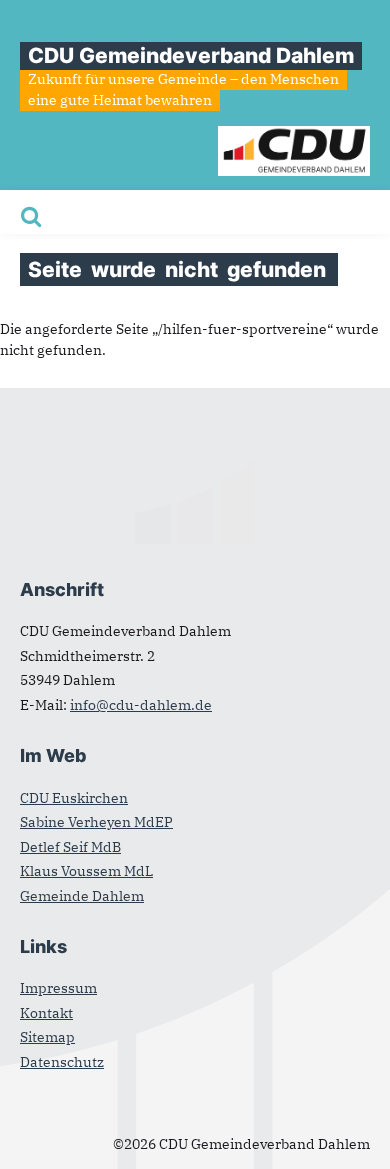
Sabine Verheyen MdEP (96, 822)
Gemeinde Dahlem (82, 896)
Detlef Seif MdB (70, 847)
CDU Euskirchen (74, 798)
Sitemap (47, 1037)
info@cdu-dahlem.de (141, 705)
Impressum (58, 988)
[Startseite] (294, 136)
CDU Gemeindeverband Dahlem (191, 55)
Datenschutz (62, 1062)
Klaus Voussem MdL (86, 871)
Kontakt (46, 1013)
